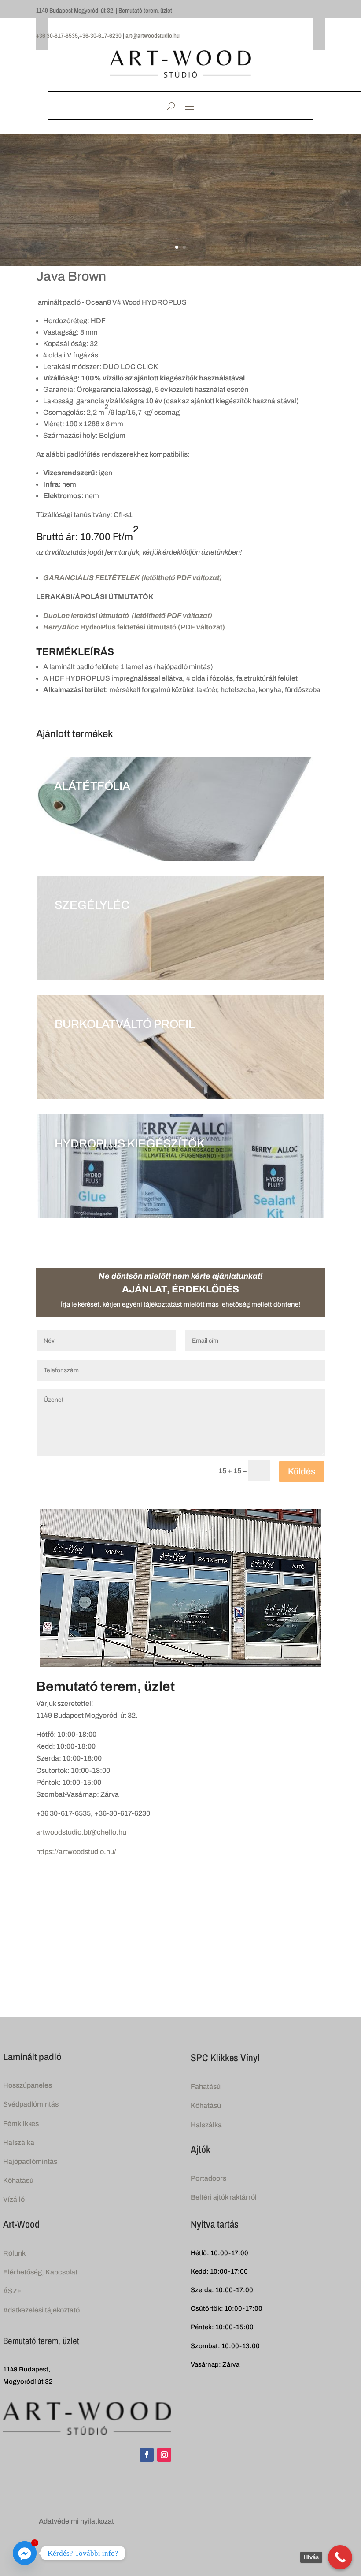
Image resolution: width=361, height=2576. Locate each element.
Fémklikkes (21, 2124)
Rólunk (14, 2253)
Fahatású (206, 2086)
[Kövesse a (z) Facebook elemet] (147, 2455)
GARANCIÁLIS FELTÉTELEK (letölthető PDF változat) (133, 578)
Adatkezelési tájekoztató (41, 2310)
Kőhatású (18, 2180)
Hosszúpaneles (28, 2085)
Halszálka (19, 2142)
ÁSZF (12, 2291)
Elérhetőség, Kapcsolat (40, 2272)
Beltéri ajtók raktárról (224, 2197)
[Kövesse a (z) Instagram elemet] (164, 2455)
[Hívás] (340, 2557)
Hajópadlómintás (30, 2161)
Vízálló (14, 2199)
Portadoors (208, 2178)
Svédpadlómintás (31, 2104)
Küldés (302, 1471)
